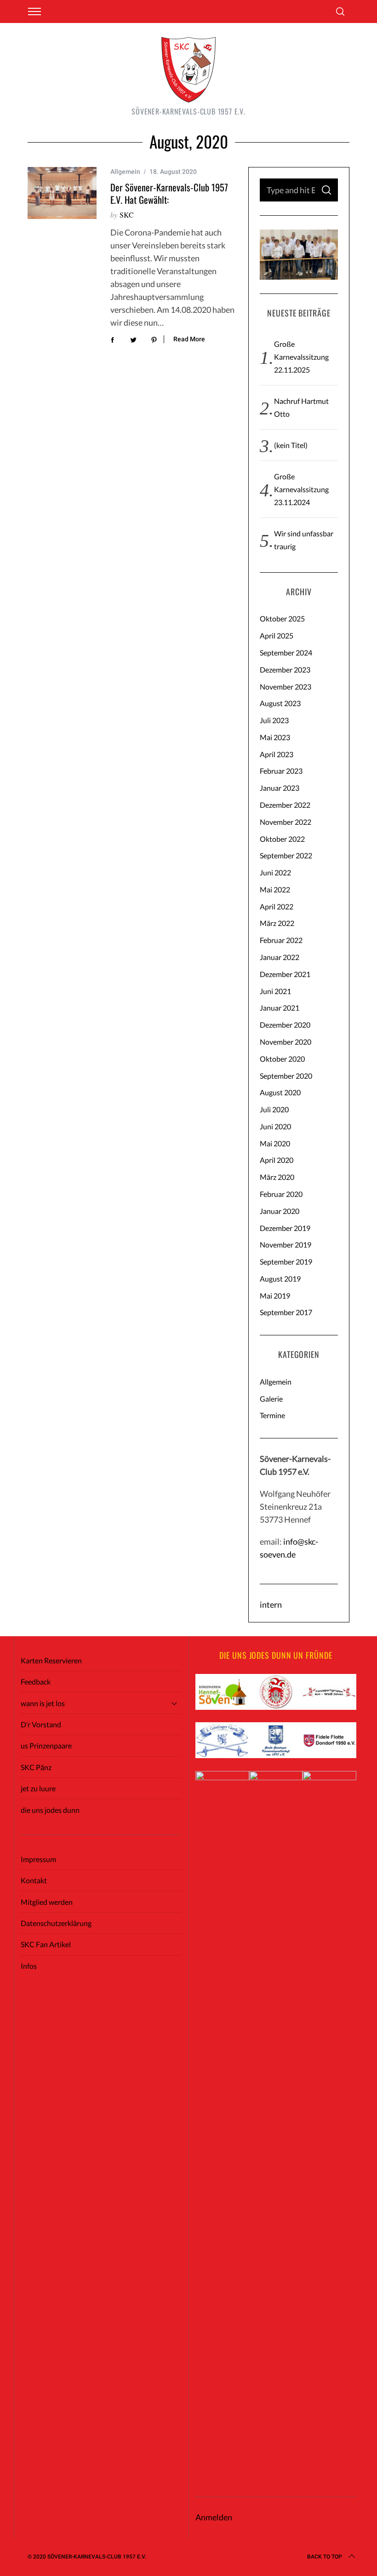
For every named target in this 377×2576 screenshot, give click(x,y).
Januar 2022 (280, 957)
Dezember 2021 (285, 974)
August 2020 (280, 1092)
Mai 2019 (275, 1296)
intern (271, 1604)
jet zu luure (38, 1788)
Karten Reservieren (51, 1660)
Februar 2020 (281, 1194)
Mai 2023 (275, 737)
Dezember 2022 (285, 805)
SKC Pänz (36, 1767)
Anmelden (214, 2517)
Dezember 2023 (285, 670)
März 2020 (277, 1177)
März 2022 (277, 923)
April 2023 (277, 754)
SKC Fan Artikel (46, 1944)
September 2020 (286, 1076)
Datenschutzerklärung (56, 1923)
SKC (127, 215)
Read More (189, 339)
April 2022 (277, 906)
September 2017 (286, 1312)
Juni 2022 (275, 872)
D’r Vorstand (41, 1724)
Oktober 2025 (282, 618)
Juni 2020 (275, 1126)
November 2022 (286, 822)
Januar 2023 (280, 788)
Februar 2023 (281, 771)
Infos (29, 1966)
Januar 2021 (280, 1008)
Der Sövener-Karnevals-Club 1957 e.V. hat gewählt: (169, 193)
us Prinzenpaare (46, 1745)
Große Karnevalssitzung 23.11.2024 (301, 489)
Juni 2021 (275, 991)
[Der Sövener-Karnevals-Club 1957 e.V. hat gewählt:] (62, 193)
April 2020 (277, 1160)
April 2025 (277, 635)
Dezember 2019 (285, 1228)
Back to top (325, 2557)
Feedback (36, 1682)
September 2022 (286, 855)
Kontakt (34, 1880)
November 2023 (286, 687)
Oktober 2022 (282, 839)
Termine (272, 1415)
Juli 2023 (274, 720)
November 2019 (286, 1245)
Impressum (38, 1859)
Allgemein (125, 172)
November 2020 (286, 1042)
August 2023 (280, 703)
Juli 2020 (274, 1109)
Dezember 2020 (285, 1025)
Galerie (271, 1399)
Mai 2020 (275, 1143)
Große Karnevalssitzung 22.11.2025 (301, 357)
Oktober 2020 (282, 1059)
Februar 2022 (281, 940)
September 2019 (286, 1262)
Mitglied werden (47, 1902)
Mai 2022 (275, 889)
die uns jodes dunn (50, 1810)
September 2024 (286, 653)
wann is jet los (43, 1703)
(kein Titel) (291, 445)
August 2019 (280, 1279)
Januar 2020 (280, 1211)
